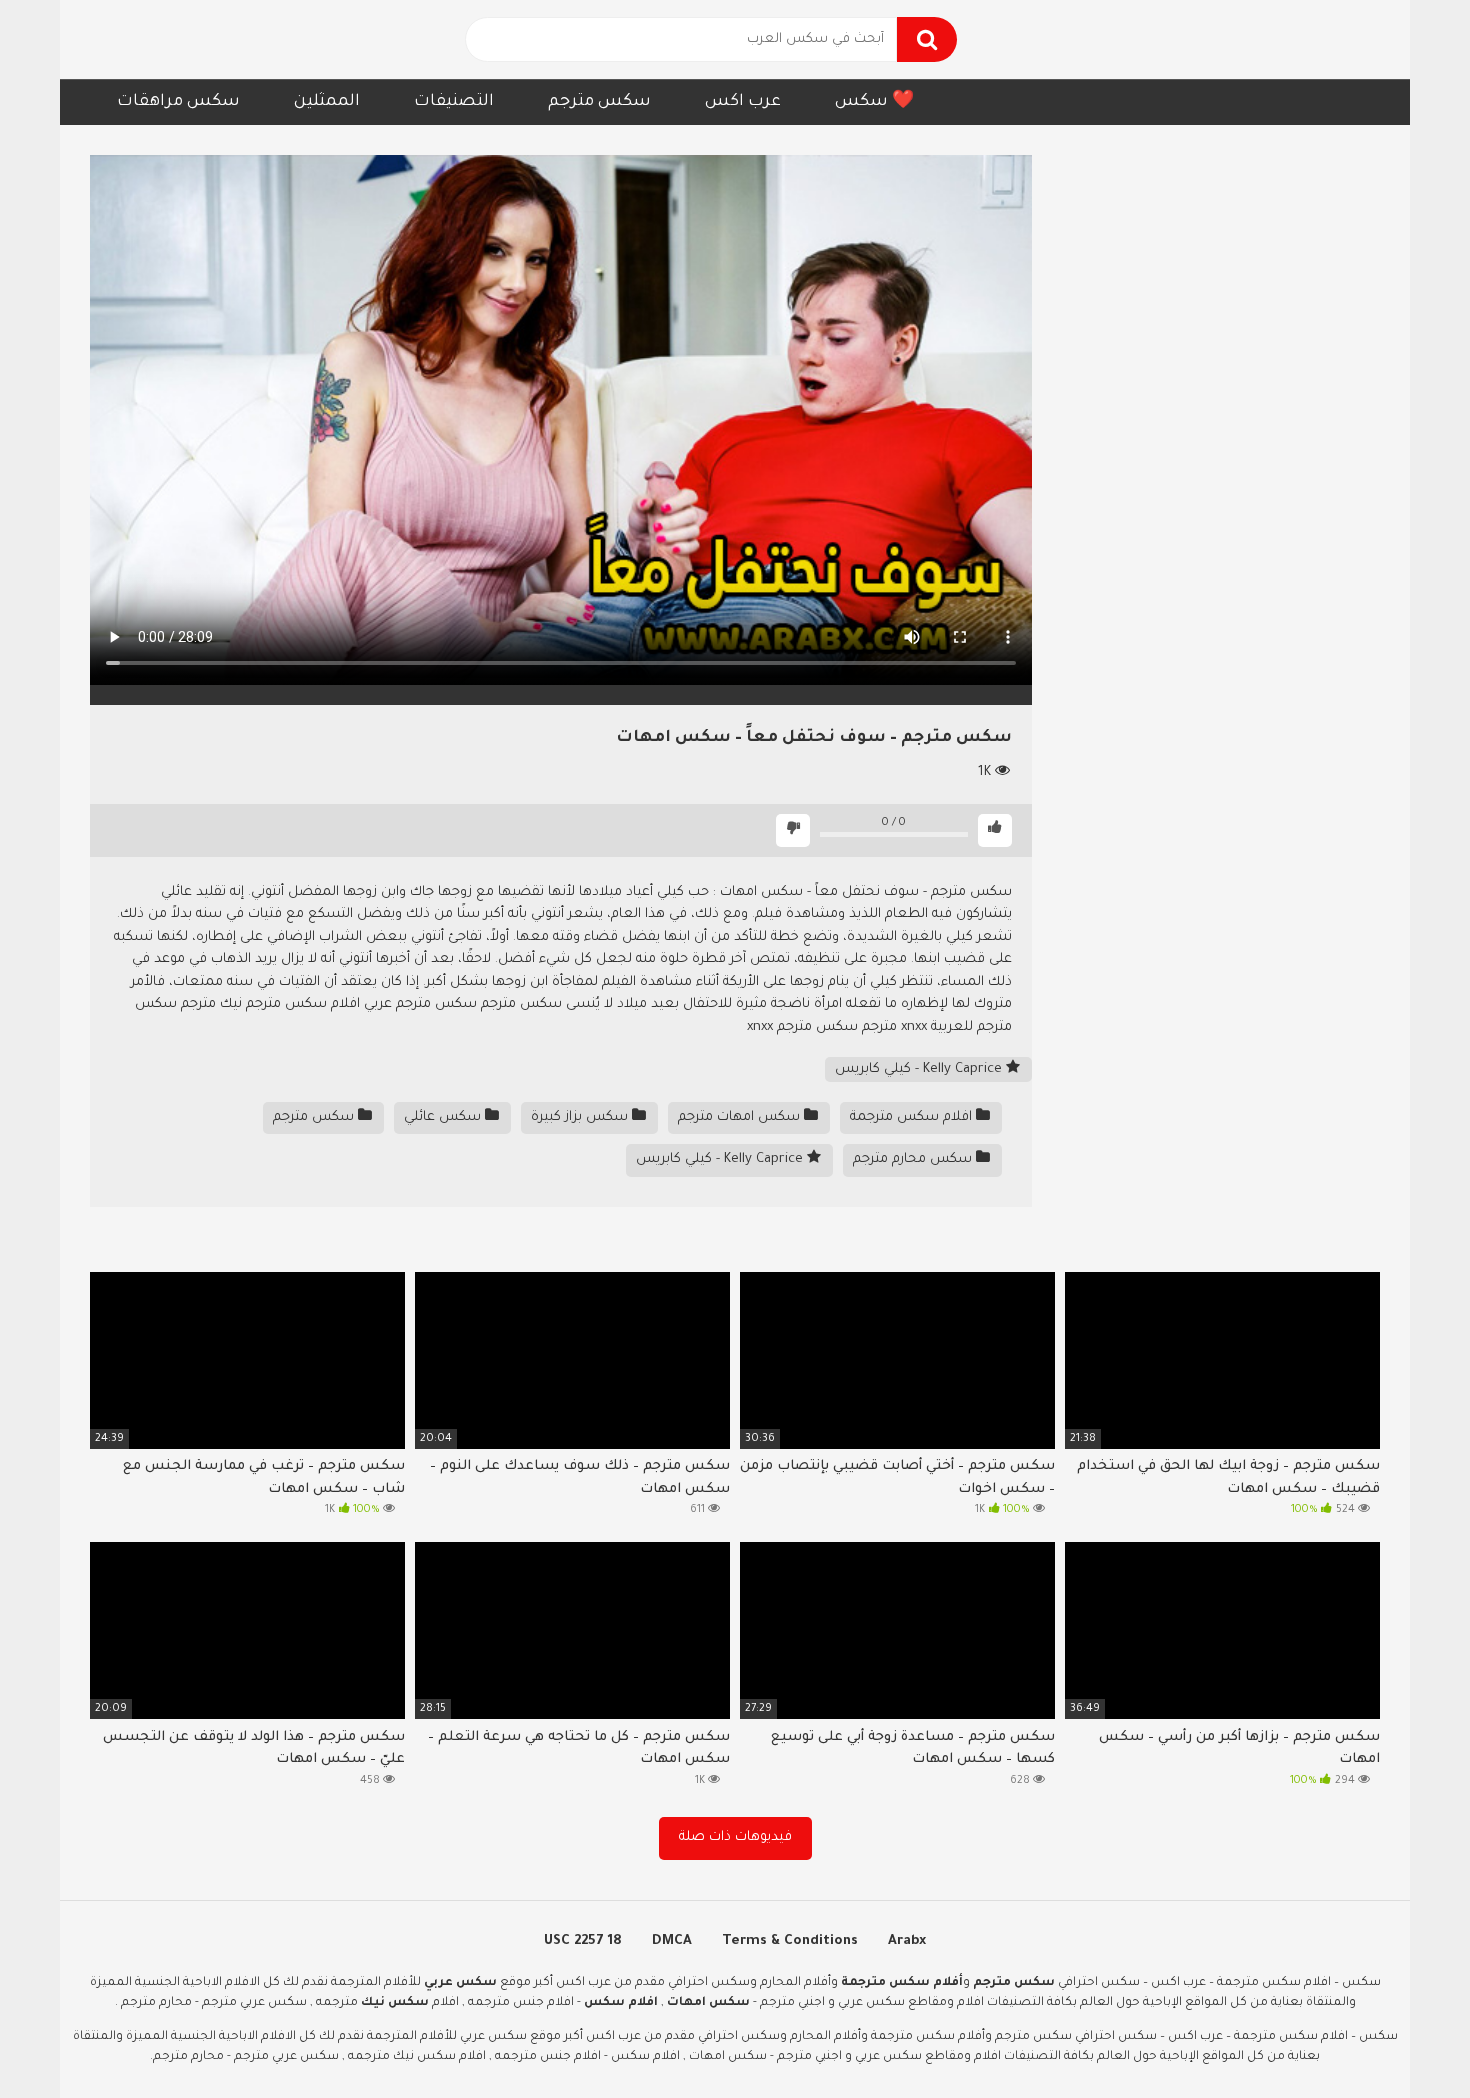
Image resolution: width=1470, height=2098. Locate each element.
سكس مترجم (599, 102)
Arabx (907, 1941)
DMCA (672, 1941)
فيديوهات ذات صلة (735, 1837)
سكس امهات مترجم (741, 1117)
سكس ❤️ (874, 102)
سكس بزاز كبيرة (581, 1117)
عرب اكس (743, 102)
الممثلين (327, 102)
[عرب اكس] (180, 39)
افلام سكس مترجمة (913, 1117)
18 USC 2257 (583, 1941)
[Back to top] (1402, 2037)
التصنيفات (454, 102)
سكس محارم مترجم (914, 1159)
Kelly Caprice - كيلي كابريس (920, 1069)
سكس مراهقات (178, 102)
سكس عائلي (444, 1117)
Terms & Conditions (790, 1941)
